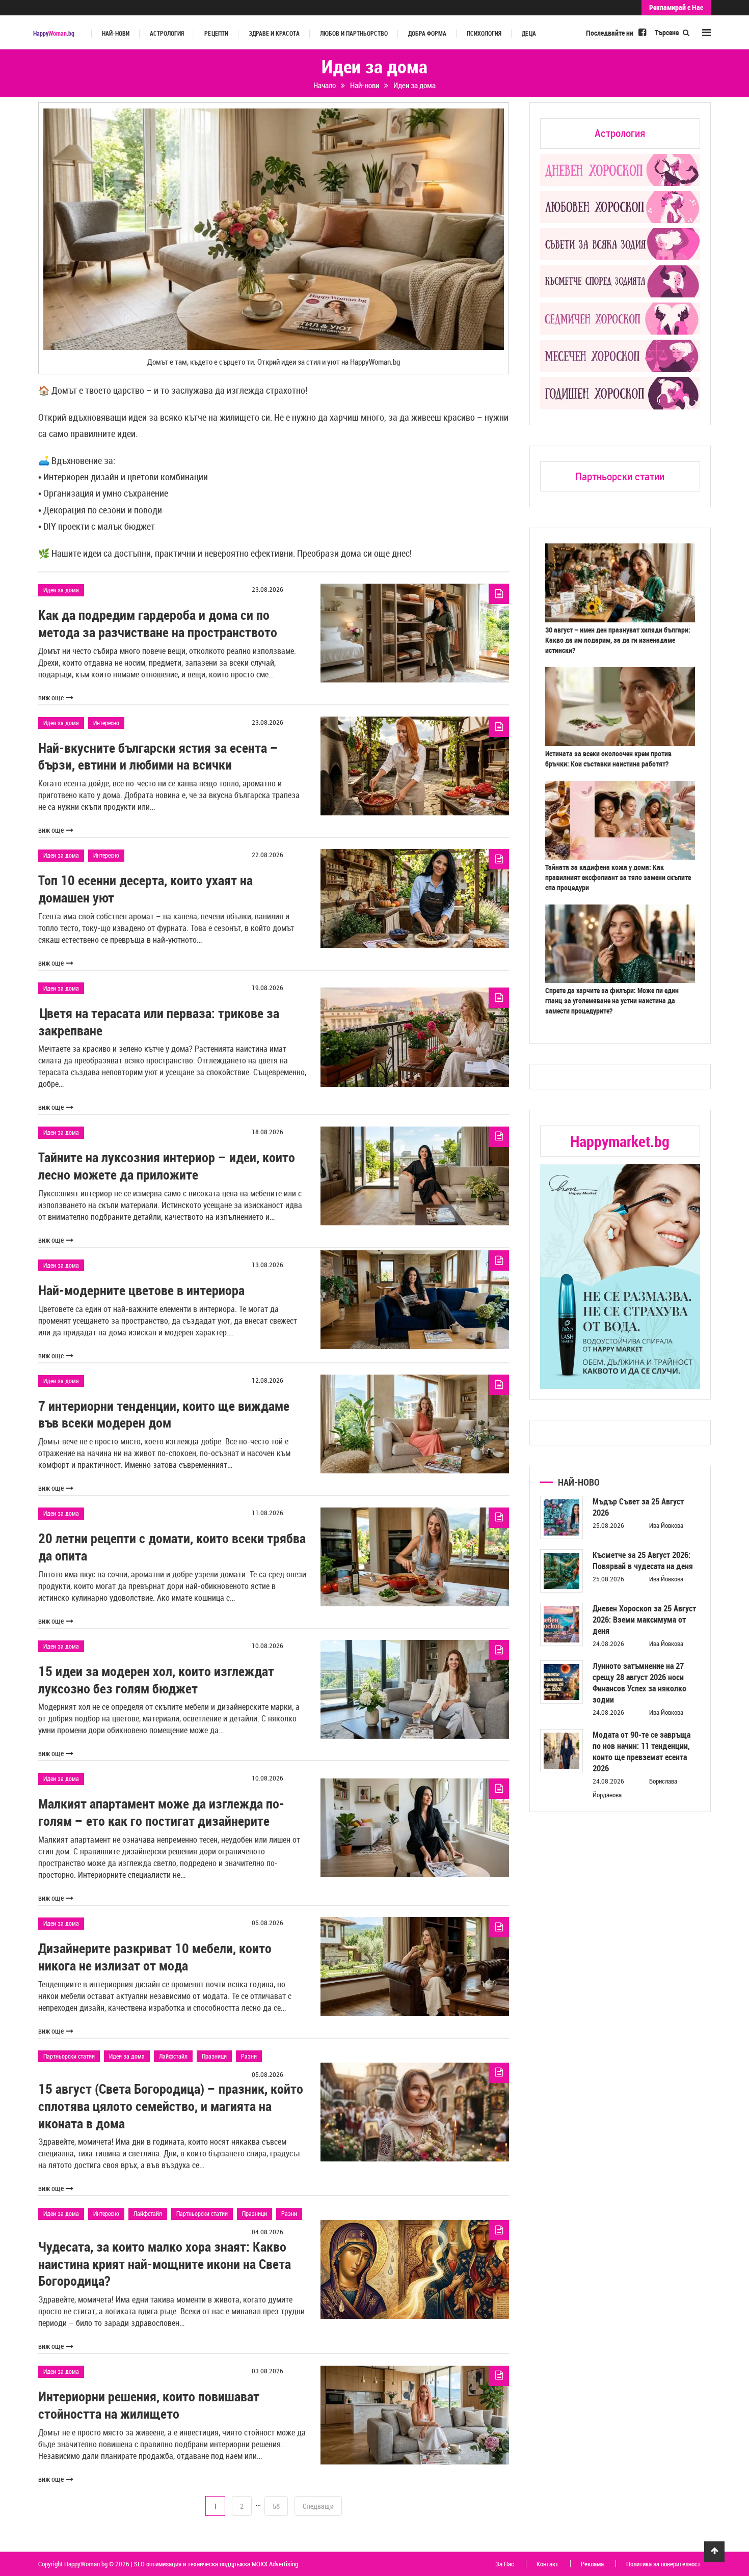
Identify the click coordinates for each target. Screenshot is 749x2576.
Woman (54, 33)
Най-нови (116, 33)
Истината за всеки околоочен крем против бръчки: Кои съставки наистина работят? (608, 759)
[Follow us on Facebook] (642, 32)
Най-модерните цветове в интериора (141, 1290)
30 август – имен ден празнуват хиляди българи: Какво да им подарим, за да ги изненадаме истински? (618, 640)
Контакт (547, 2564)
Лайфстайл (173, 2056)
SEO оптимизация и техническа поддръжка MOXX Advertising (216, 2564)
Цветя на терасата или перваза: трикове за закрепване (159, 1022)
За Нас (505, 2564)
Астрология (167, 33)
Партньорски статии (69, 2056)
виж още (51, 697)
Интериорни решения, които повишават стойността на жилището (149, 2405)
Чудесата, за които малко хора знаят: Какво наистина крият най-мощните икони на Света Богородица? (165, 2264)
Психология (484, 33)
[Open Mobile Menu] (706, 32)
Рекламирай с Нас (676, 7)
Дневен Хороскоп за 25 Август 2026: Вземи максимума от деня (644, 1620)
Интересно (106, 723)
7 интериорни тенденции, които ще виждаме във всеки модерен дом (164, 1415)
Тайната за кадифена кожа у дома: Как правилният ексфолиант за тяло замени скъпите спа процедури (618, 877)
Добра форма (427, 33)
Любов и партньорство (354, 33)
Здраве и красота (274, 33)
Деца (529, 33)
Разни (249, 2056)
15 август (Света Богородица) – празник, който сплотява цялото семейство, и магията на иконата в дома (171, 2106)
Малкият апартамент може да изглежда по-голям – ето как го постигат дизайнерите (161, 1812)
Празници (214, 2056)
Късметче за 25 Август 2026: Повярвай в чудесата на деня (643, 1560)
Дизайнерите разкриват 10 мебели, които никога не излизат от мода (155, 1957)
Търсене (667, 32)
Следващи (318, 2506)
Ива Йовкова (666, 1525)
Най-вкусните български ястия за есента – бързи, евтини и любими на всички (158, 757)
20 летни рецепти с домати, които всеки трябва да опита (172, 1547)
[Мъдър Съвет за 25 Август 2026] (562, 1517)
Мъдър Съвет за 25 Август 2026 (638, 1507)
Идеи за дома (61, 590)
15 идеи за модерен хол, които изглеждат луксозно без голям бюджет (156, 1680)
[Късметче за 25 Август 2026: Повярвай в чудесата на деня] (562, 1571)
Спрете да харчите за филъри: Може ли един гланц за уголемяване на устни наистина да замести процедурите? (612, 1001)
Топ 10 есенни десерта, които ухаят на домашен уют (145, 889)
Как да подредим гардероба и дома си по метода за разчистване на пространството (158, 624)
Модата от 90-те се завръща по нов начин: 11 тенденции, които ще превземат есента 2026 (641, 1751)
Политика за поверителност (663, 2564)
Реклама (592, 2564)
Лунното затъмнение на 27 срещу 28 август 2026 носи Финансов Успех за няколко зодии (639, 1683)
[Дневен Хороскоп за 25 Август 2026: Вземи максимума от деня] (562, 1624)
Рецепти (216, 33)
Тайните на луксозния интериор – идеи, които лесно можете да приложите (167, 1166)
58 (276, 2506)
